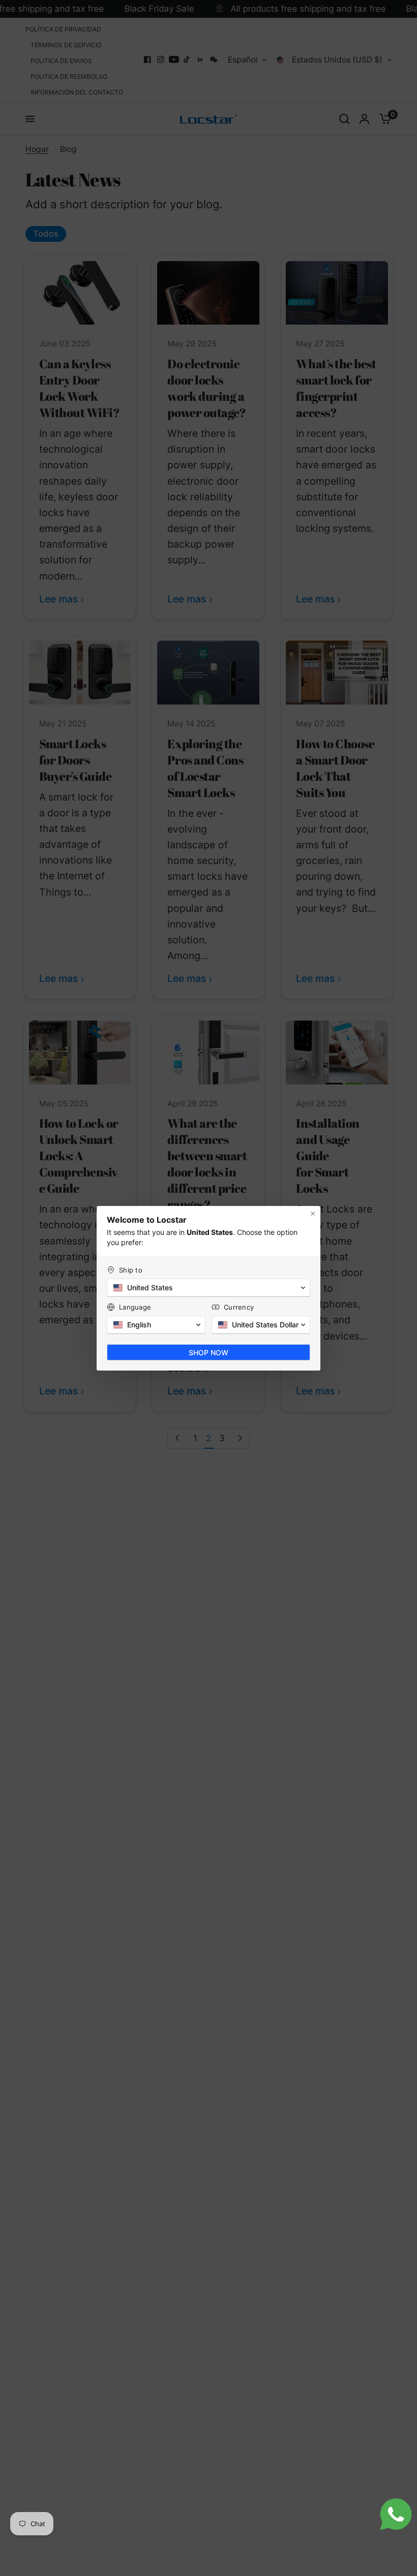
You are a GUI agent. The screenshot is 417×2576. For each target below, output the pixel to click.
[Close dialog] (313, 1214)
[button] (208, 1288)
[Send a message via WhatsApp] (396, 2514)
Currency (239, 1307)
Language (135, 1307)
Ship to (131, 1270)
